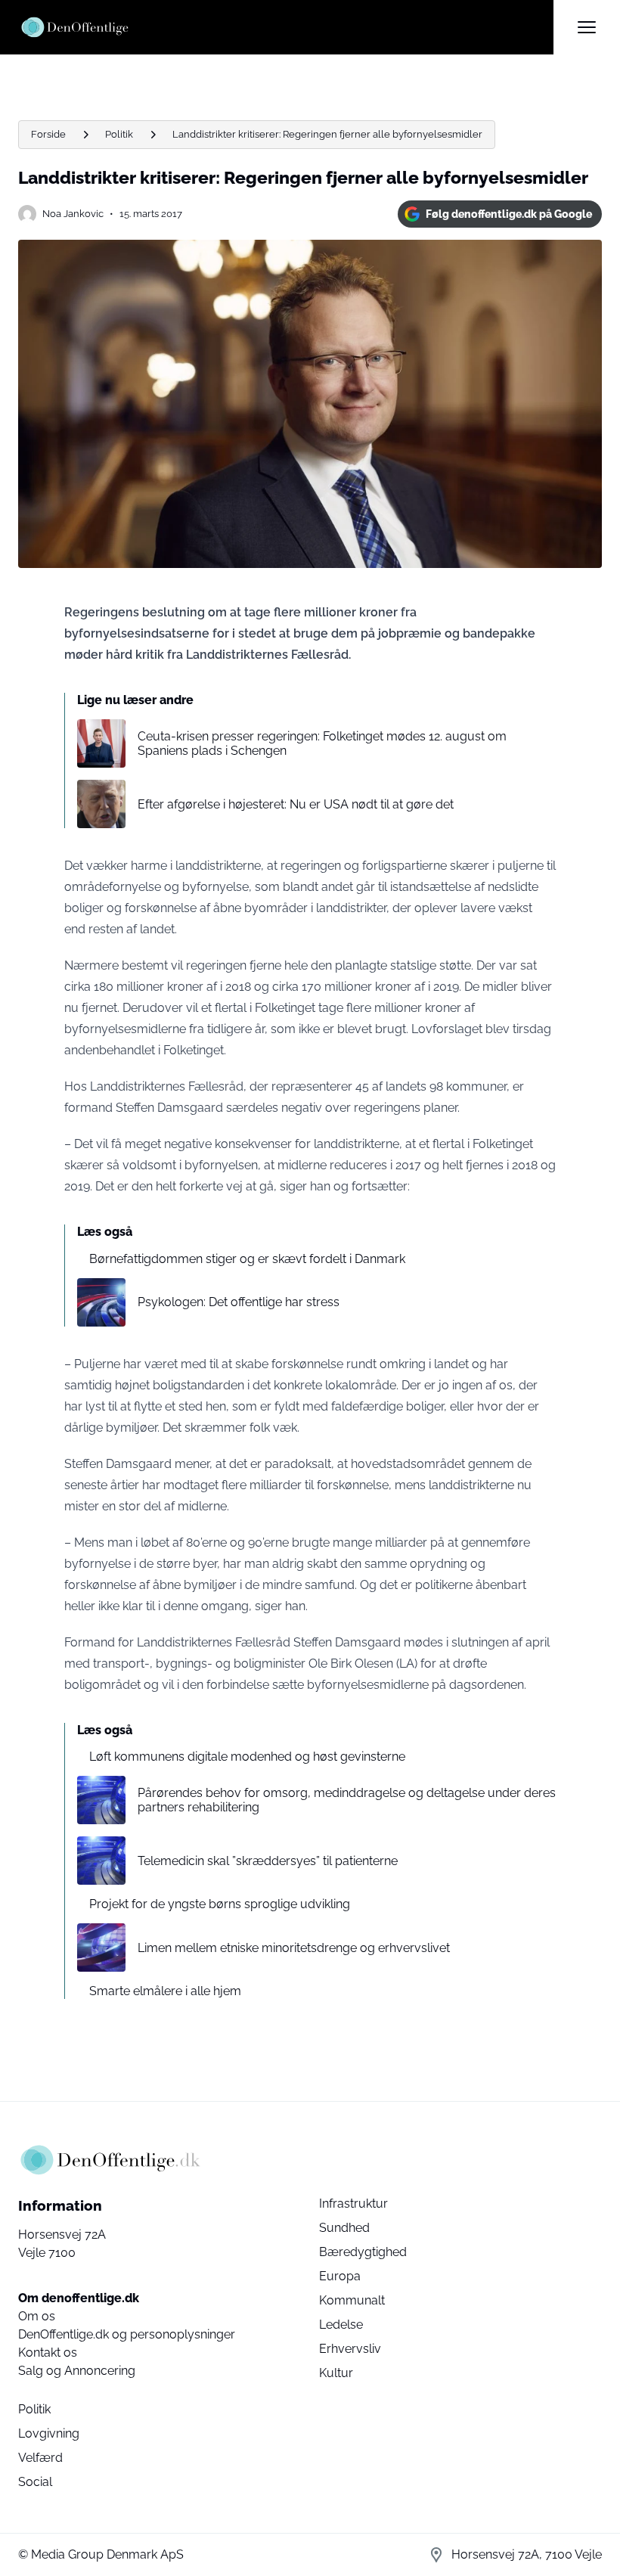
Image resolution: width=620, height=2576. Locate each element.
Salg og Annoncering (77, 2371)
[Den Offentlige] (286, 27)
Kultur (336, 2373)
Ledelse (341, 2325)
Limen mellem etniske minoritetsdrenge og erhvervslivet (294, 1948)
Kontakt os (48, 2353)
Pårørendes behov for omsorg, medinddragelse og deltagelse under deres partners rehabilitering (347, 1800)
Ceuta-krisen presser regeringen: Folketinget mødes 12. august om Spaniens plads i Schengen (322, 743)
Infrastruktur (353, 2204)
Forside (48, 134)
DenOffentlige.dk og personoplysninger (127, 2334)
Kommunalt (352, 2300)
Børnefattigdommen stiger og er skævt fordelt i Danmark (247, 1259)
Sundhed (344, 2228)
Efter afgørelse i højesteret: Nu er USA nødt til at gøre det (296, 804)
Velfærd (40, 2458)
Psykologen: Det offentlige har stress (239, 1302)
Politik (119, 134)
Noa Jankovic (73, 214)
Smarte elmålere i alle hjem (165, 1991)
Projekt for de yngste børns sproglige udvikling (220, 1904)
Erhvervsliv (350, 2349)
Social (35, 2482)
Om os (37, 2316)
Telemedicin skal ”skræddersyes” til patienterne (268, 1861)
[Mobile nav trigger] (587, 27)
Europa (340, 2276)
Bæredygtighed (363, 2252)
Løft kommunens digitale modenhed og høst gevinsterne (247, 1757)
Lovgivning (49, 2433)
